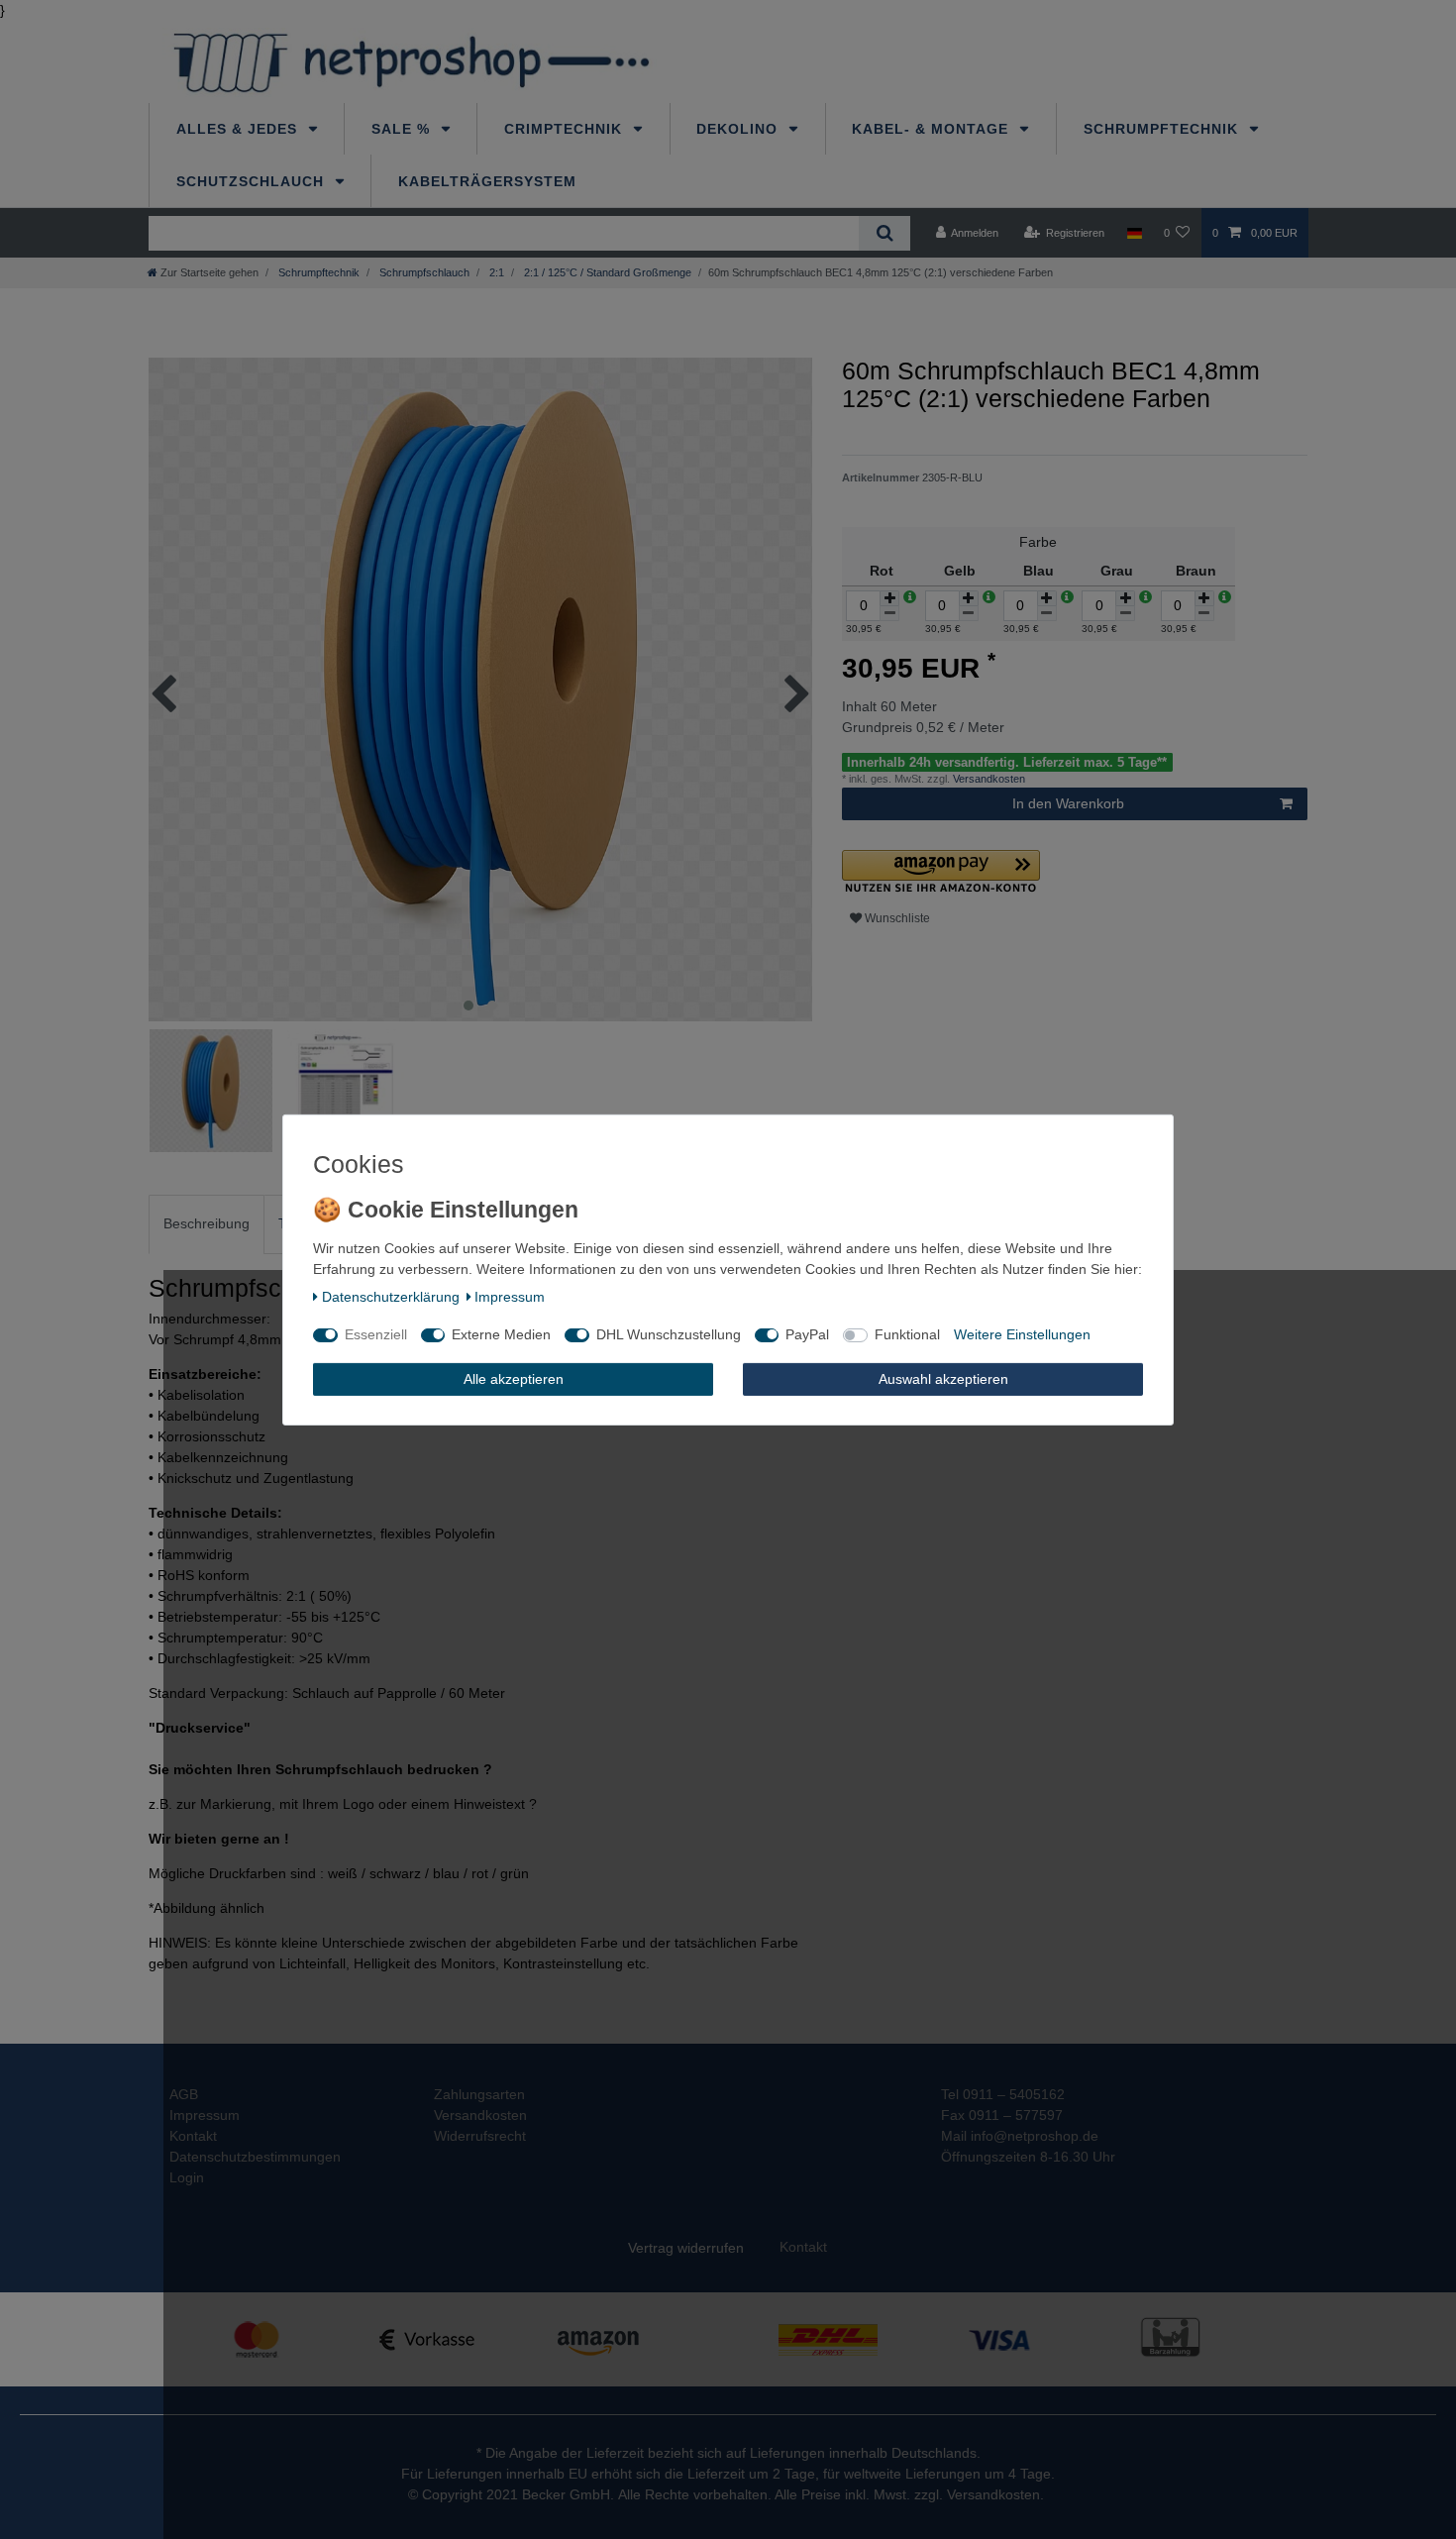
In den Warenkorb (1068, 803)
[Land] (1134, 233)
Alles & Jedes (239, 129)
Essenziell (376, 1334)
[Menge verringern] (889, 614)
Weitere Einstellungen (1022, 1334)
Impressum (510, 1296)
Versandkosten (988, 779)
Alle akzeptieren (514, 1378)
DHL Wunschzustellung (669, 1334)
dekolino (739, 129)
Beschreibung (207, 1223)
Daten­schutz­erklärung (391, 1296)
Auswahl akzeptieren (943, 1378)
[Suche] (884, 233)
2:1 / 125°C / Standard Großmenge (606, 272)
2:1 (495, 272)
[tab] (207, 1224)
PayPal (807, 1334)
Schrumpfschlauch (423, 272)
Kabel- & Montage (933, 129)
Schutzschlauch (253, 181)
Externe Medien (501, 1334)
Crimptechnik (566, 129)
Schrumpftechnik (1163, 129)
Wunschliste (896, 918)
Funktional (907, 1334)
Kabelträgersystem (487, 181)
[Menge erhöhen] (889, 598)
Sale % (403, 129)
